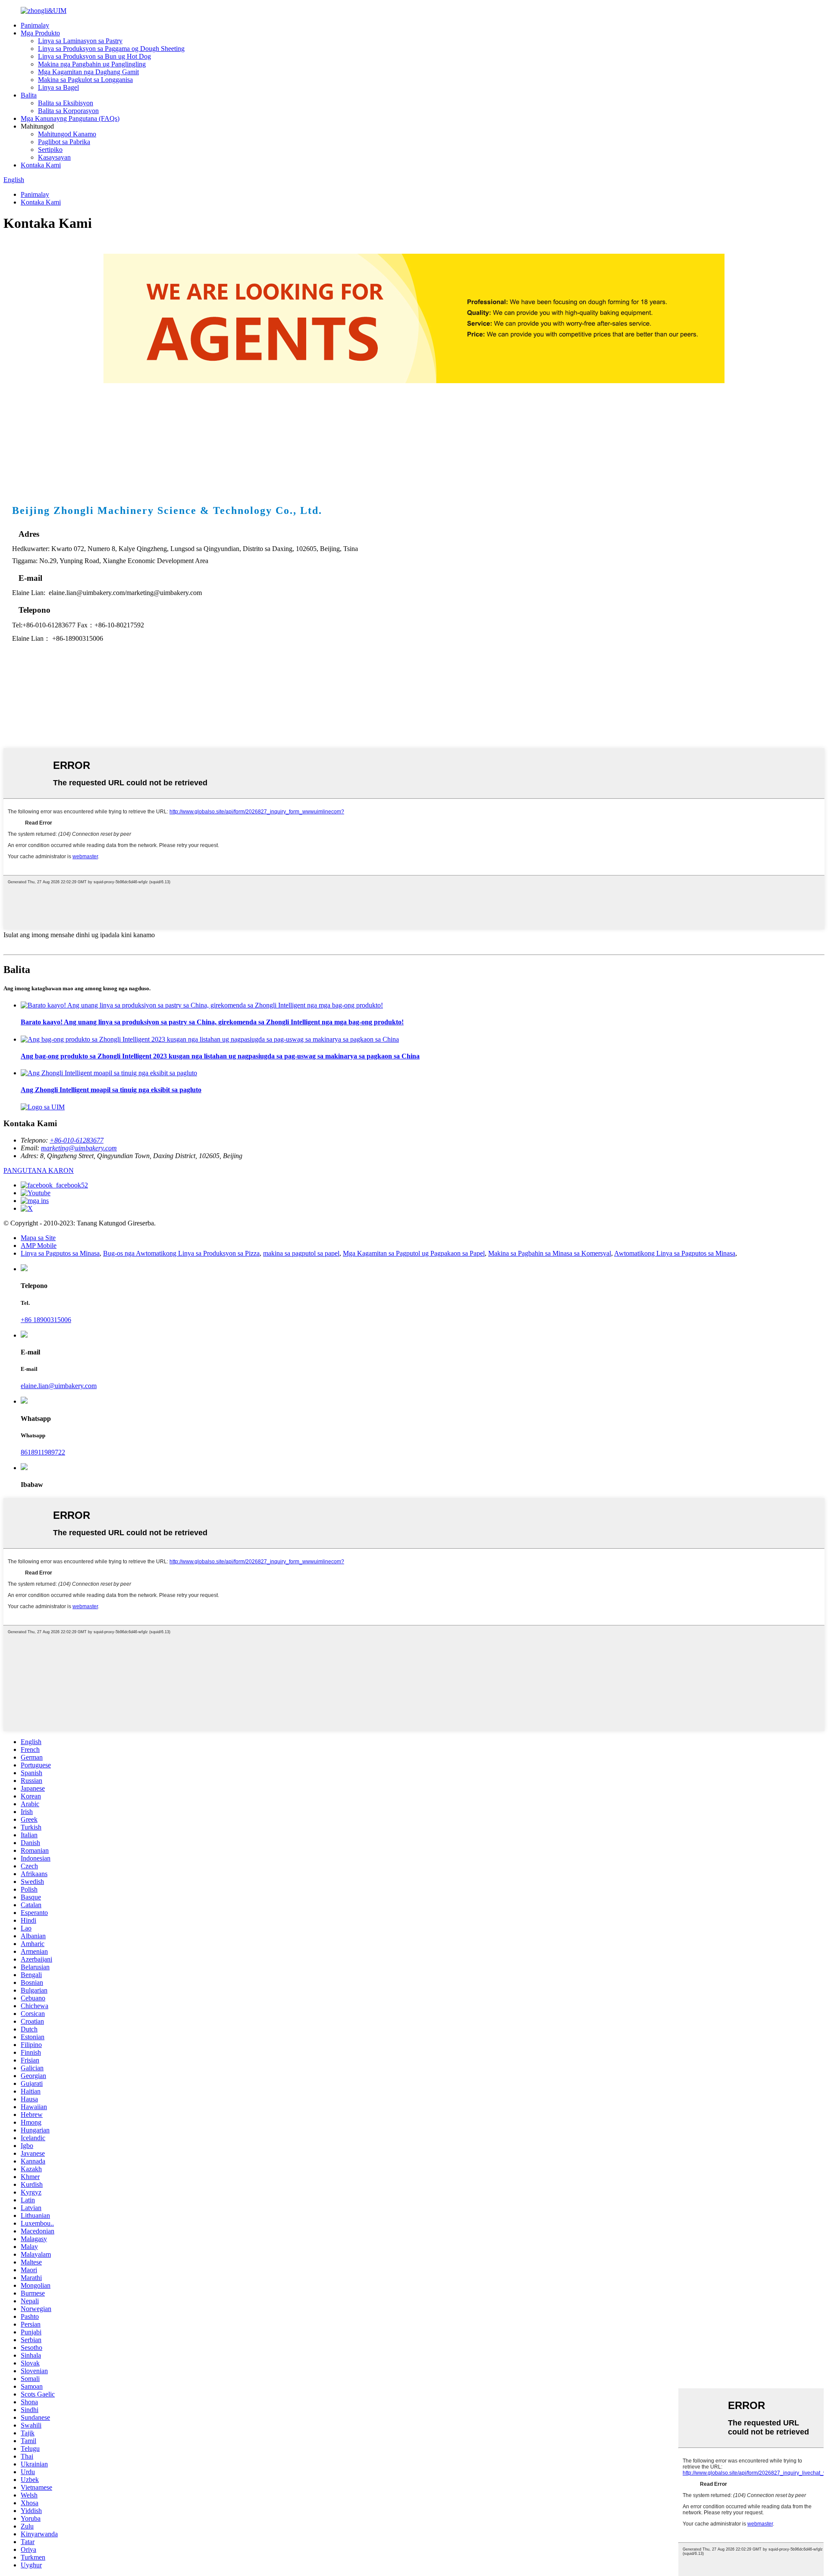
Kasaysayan (54, 157)
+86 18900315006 (46, 1320)
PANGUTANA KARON (39, 1170)
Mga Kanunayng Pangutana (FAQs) (70, 118)
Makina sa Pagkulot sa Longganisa (85, 80)
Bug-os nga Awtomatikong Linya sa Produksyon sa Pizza (181, 1253)
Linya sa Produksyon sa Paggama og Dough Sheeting (111, 49)
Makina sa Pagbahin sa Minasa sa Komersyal (550, 1253)
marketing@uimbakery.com (79, 1148)
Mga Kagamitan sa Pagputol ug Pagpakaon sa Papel (414, 1253)
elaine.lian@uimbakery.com (59, 1386)
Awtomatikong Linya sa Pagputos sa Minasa (675, 1253)
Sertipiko (50, 150)
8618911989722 (43, 1452)
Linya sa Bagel (58, 87)
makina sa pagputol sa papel (301, 1253)
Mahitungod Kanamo (67, 134)
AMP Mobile (39, 1245)
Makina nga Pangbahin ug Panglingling (92, 64)
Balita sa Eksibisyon (66, 103)
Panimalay (35, 25)
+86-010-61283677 (77, 1140)
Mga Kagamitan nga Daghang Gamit (88, 72)
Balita (29, 95)
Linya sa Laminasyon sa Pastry (80, 41)
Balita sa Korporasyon (68, 111)
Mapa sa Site (38, 1238)
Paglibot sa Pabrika (64, 142)
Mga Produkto (40, 33)
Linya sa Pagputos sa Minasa (60, 1253)
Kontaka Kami (41, 165)
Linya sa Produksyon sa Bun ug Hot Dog (94, 56)
